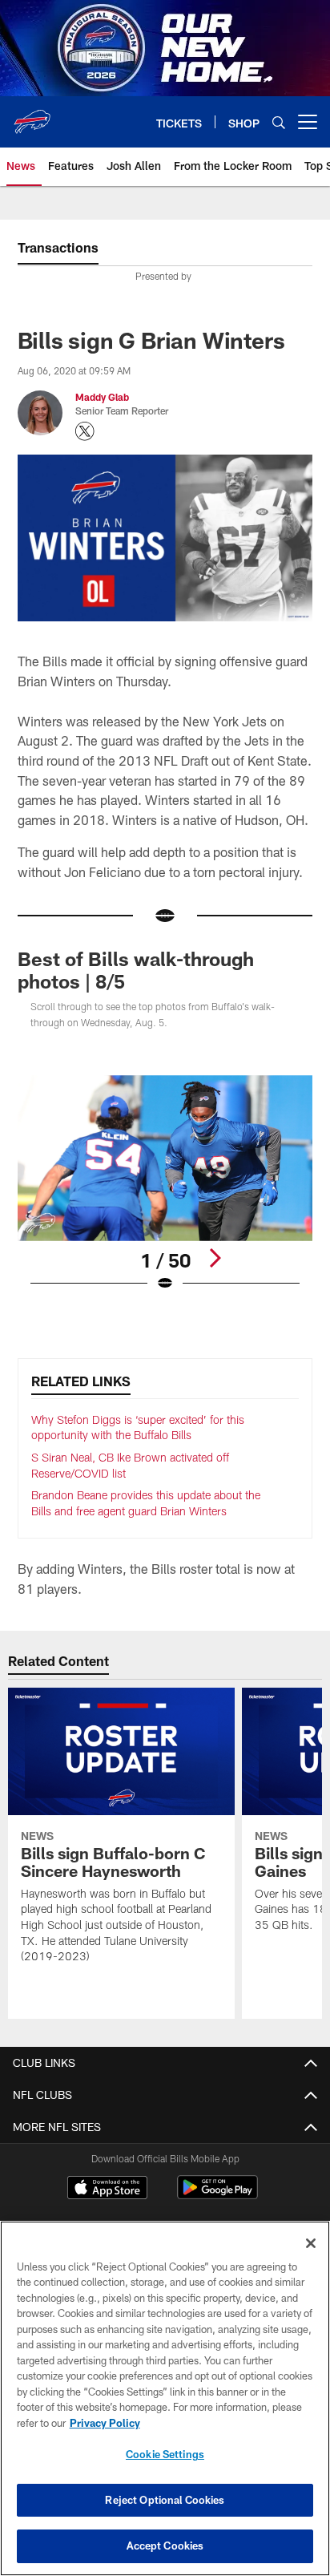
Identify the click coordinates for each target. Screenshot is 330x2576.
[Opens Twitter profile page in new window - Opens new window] (85, 431)
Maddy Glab (102, 397)
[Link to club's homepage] (32, 115)
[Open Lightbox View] (165, 1184)
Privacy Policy (105, 2423)
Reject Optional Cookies (165, 2500)
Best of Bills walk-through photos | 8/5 (136, 970)
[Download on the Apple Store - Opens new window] (107, 2190)
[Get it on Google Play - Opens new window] (217, 2196)
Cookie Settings (165, 2454)
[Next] (215, 1258)
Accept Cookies (165, 2546)
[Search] (279, 122)
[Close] (311, 2243)
